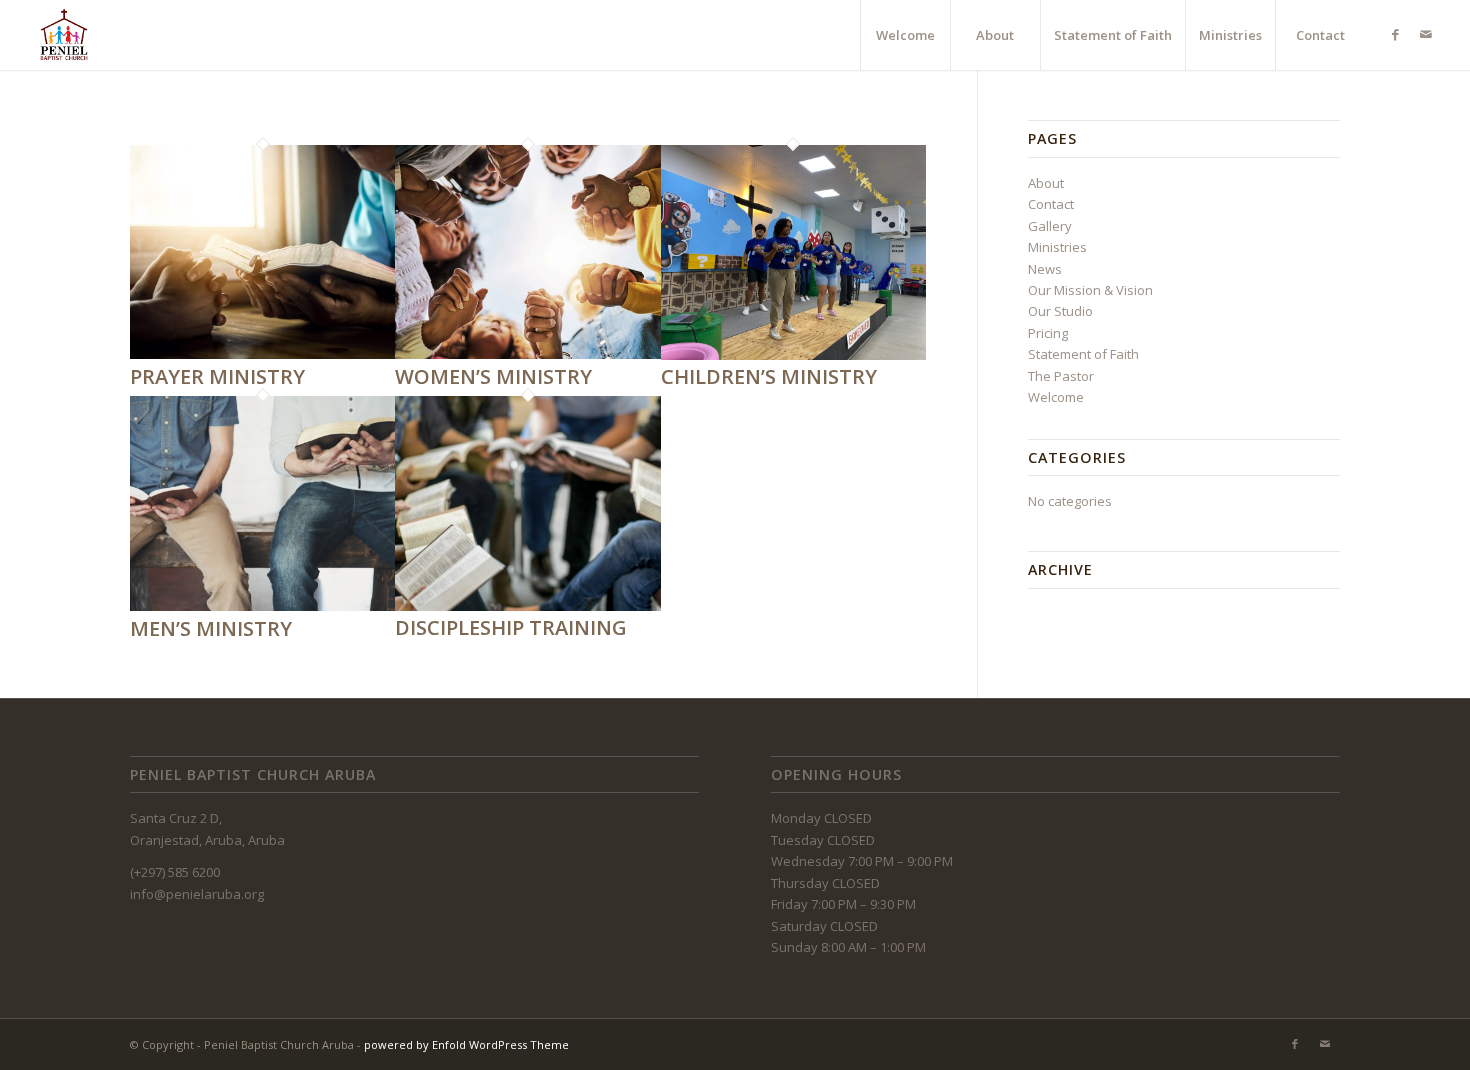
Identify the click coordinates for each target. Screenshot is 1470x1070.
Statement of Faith (1083, 354)
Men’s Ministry (211, 628)
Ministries (1057, 247)
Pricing (1048, 333)
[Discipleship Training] (527, 606)
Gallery (1050, 226)
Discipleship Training (511, 627)
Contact (1051, 204)
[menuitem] (905, 35)
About (1046, 183)
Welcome (1056, 397)
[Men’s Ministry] (262, 606)
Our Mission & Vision (1090, 290)
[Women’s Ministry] (527, 354)
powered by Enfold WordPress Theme (466, 1044)
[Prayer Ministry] (262, 354)
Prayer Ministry (217, 376)
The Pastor (1061, 376)
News (1045, 269)
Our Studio (1060, 311)
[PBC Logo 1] (64, 35)
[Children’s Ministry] (793, 355)
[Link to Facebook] (1396, 34)
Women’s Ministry (493, 376)
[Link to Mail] (1426, 34)
